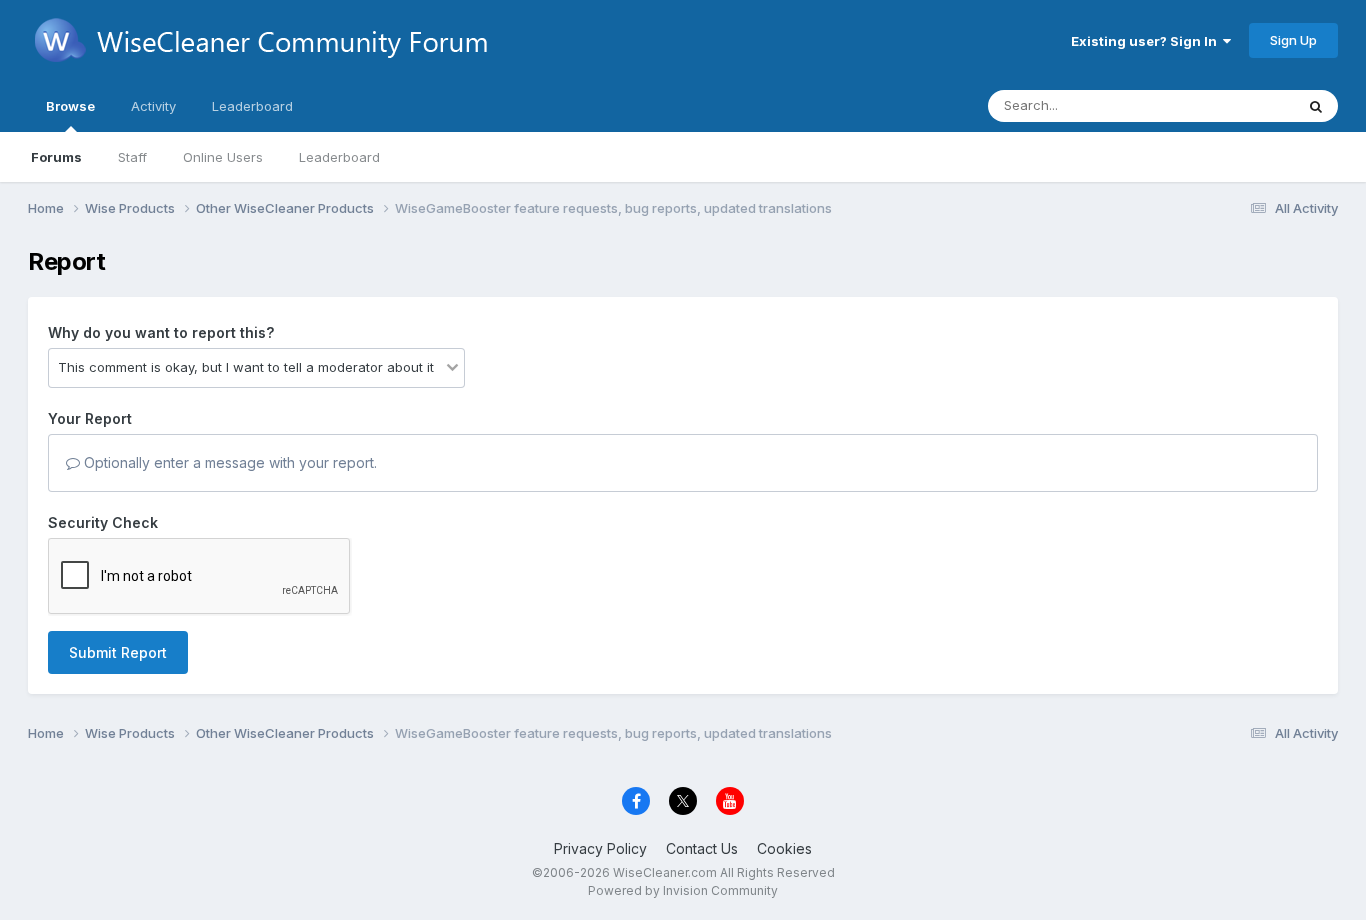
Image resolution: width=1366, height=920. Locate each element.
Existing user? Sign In (1147, 41)
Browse (70, 106)
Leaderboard (339, 157)
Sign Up (1293, 40)
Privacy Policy (600, 848)
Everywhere (1232, 105)
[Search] (1316, 106)
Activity (153, 106)
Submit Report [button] (118, 652)
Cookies (784, 848)
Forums (56, 157)
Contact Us (702, 848)
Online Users (223, 157)
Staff (132, 157)
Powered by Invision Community (683, 890)
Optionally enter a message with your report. (228, 462)
